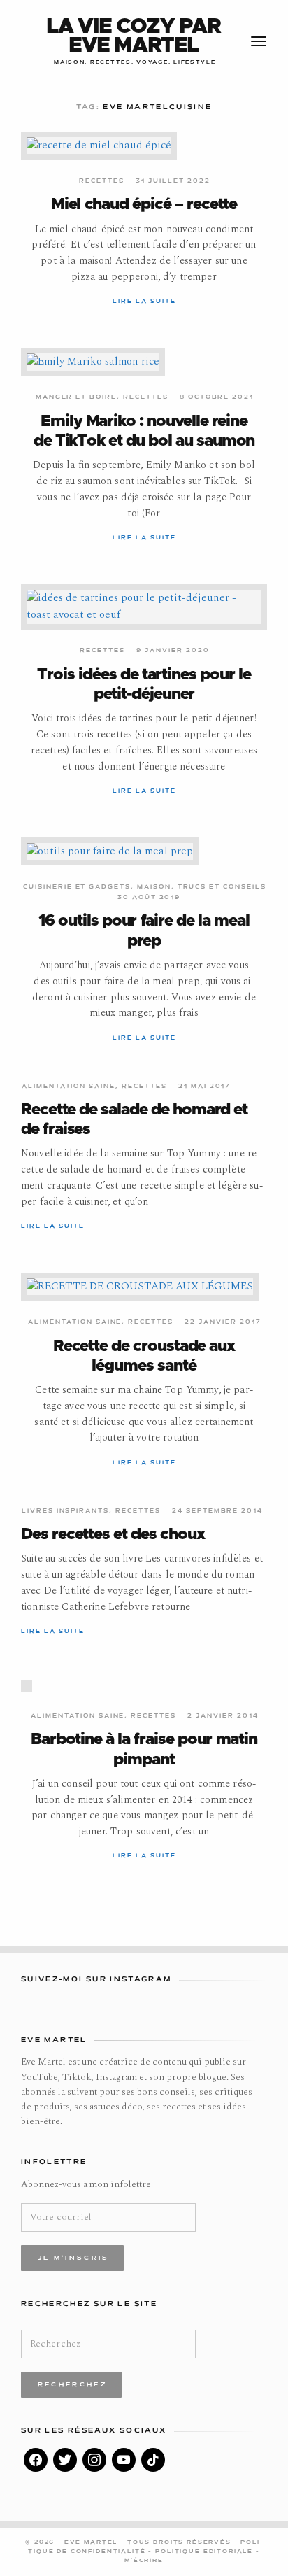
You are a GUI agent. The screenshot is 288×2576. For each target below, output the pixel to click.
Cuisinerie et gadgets (77, 887)
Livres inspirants (65, 1511)
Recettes (102, 181)
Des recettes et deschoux (113, 1535)
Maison (154, 887)
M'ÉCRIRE (144, 2561)
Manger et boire (76, 397)
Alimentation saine (69, 1087)
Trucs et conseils (222, 887)
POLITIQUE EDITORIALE (206, 2552)
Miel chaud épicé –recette (144, 205)
